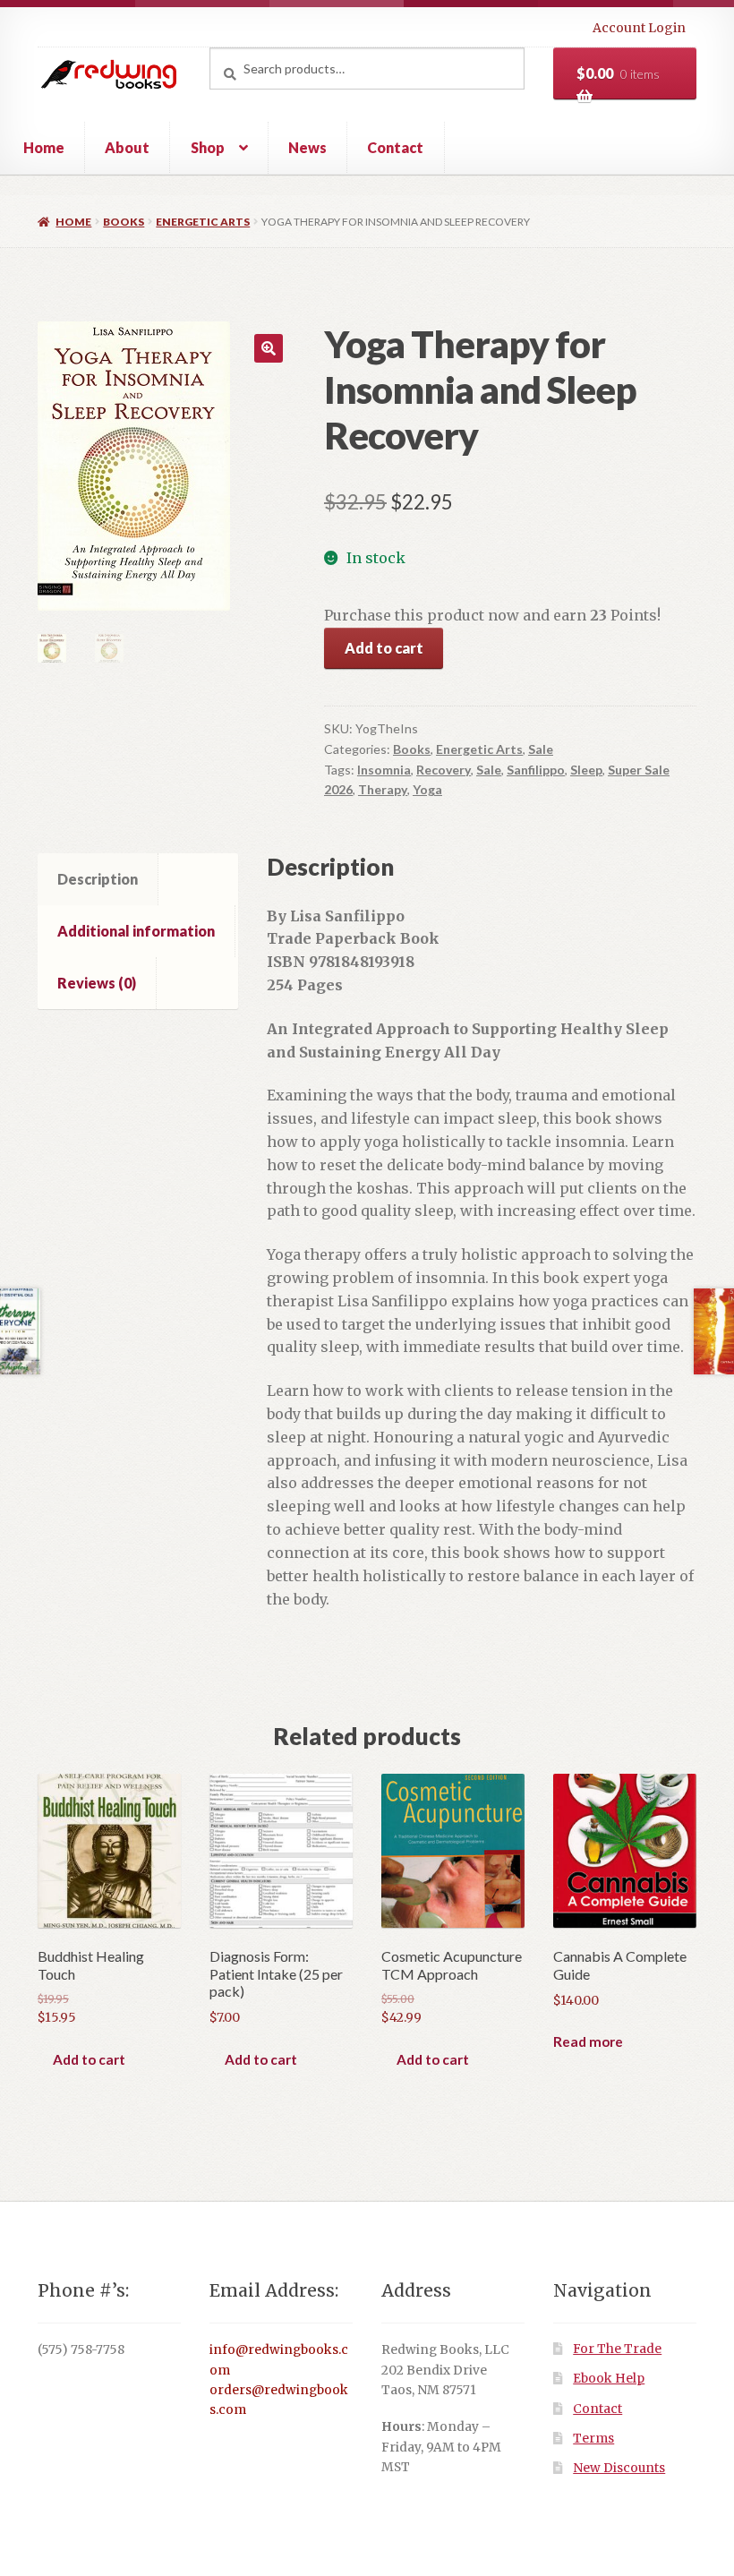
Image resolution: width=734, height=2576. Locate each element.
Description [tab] (98, 879)
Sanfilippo (536, 770)
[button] (269, 348)
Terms (593, 2439)
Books (124, 222)
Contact (395, 147)
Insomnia (384, 770)
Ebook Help (609, 2379)
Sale (541, 749)
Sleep (586, 770)
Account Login (639, 28)
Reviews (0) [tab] (97, 983)
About (127, 147)
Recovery (444, 770)
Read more (588, 2041)
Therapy (383, 789)
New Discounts (619, 2468)
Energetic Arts (203, 222)
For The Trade (617, 2349)
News (307, 147)
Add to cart (384, 648)
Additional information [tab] (136, 931)
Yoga (427, 789)
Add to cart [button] (89, 2059)
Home (44, 147)
